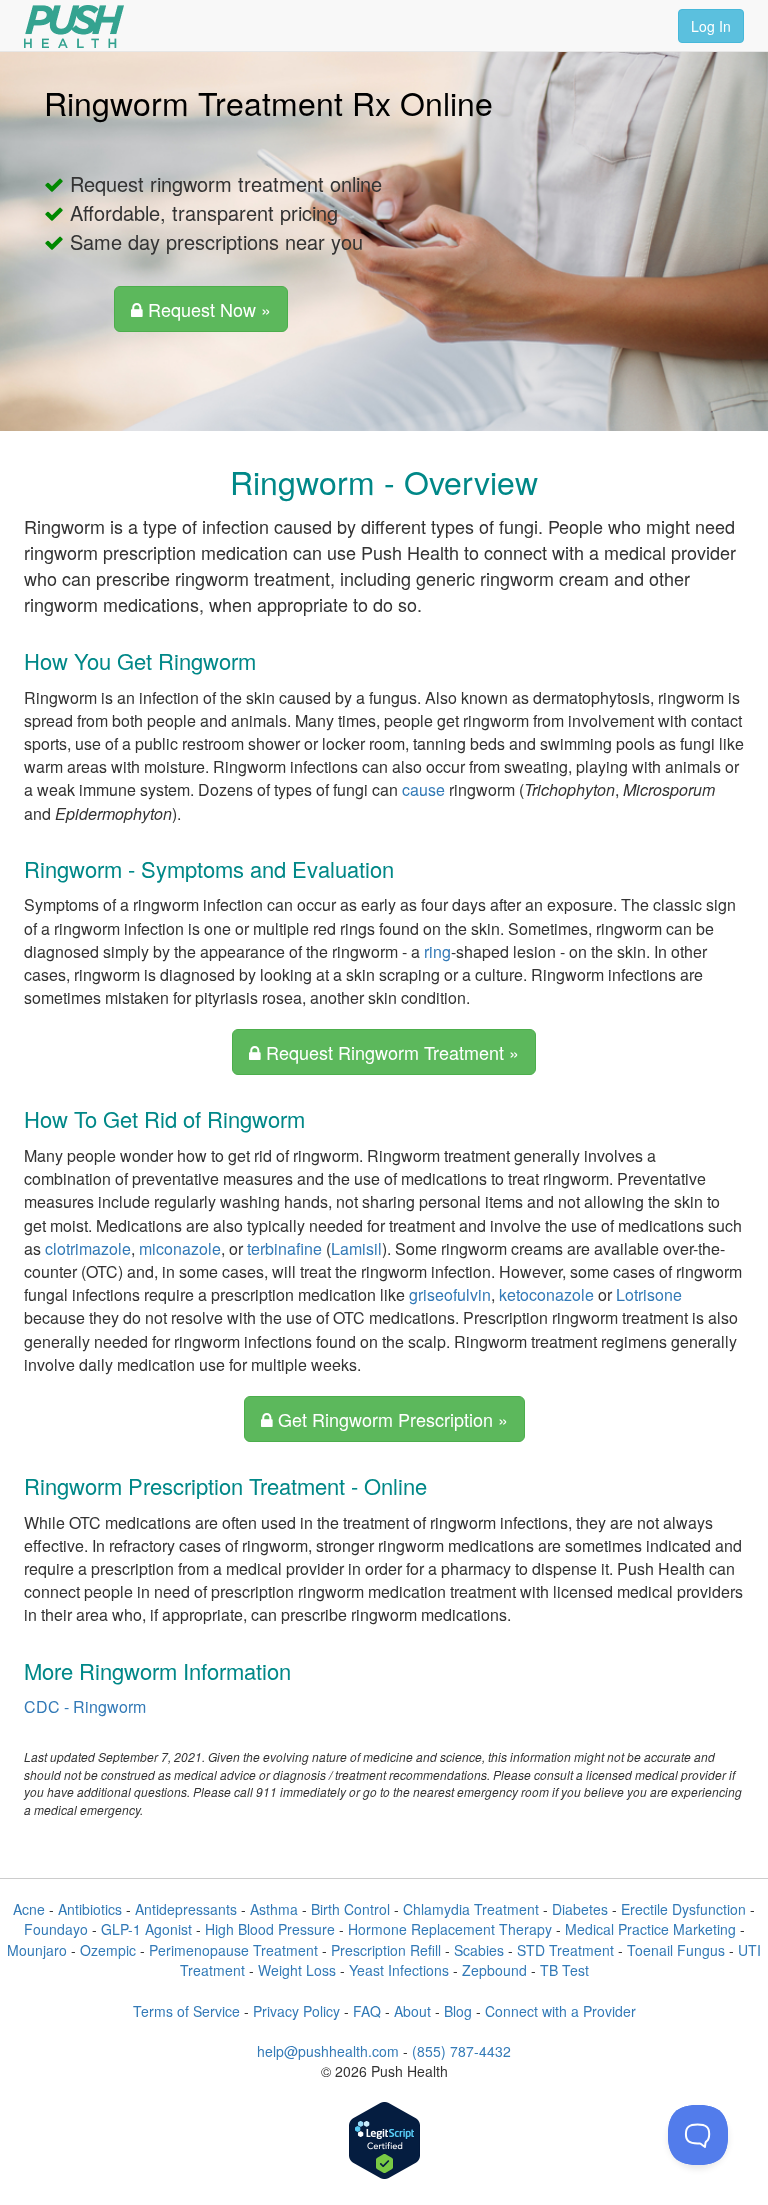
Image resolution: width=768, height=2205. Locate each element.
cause (423, 789)
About (412, 2011)
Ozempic (108, 1950)
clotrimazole (88, 1248)
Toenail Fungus (676, 1950)
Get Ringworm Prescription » (390, 1419)
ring (437, 951)
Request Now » (207, 309)
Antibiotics (90, 1909)
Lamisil (356, 1248)
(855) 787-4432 (461, 2051)
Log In (711, 26)
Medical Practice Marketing (650, 1929)
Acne (29, 1909)
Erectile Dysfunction (683, 1909)
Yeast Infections (399, 1970)
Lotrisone (649, 1294)
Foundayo (56, 1929)
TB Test (564, 1970)
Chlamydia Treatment (471, 1909)
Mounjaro (37, 1950)
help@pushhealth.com (328, 2051)
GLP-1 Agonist (146, 1929)
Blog (458, 2011)
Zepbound (494, 1970)
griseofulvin (450, 1294)
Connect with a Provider (560, 2011)
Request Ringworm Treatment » (390, 1052)
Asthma (274, 1909)
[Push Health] (74, 26)
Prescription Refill (386, 1950)
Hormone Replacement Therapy (450, 1929)
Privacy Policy (296, 2011)
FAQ (367, 2011)
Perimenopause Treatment (233, 1950)
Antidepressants (186, 1909)
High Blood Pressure (270, 1929)
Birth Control (350, 1909)
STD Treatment (565, 1950)
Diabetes (580, 1909)
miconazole (180, 1248)
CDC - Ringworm (85, 1706)
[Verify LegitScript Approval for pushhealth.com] (384, 2142)
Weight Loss (297, 1970)
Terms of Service (186, 2011)
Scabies (479, 1950)
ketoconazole (546, 1294)
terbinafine (284, 1248)
